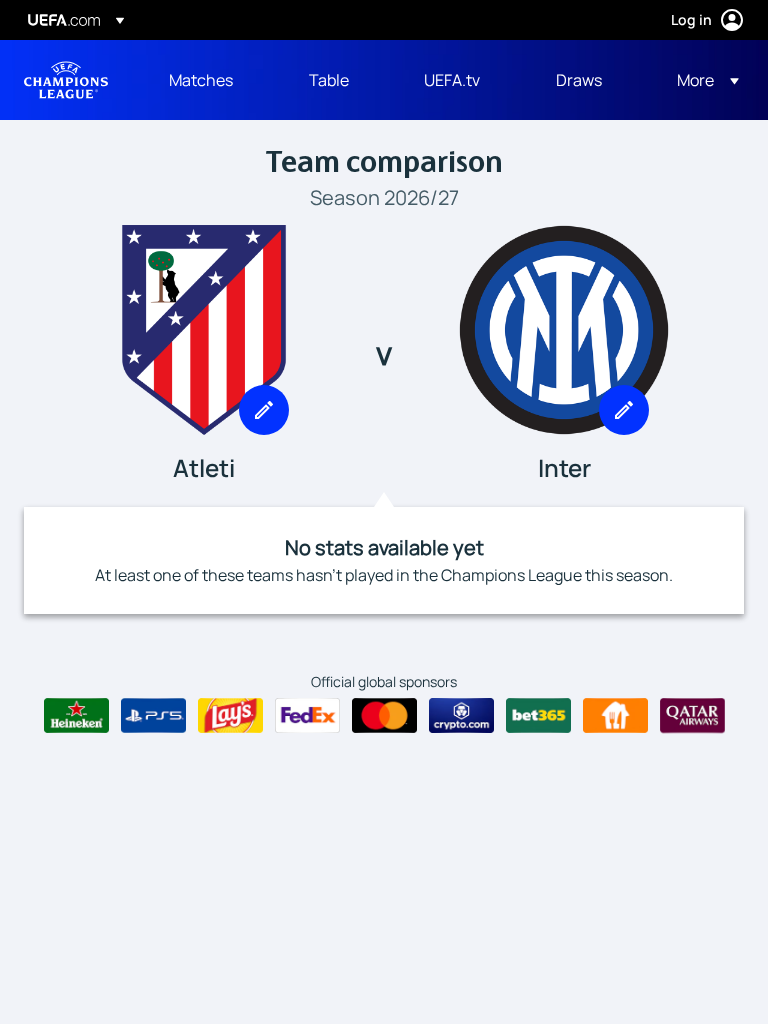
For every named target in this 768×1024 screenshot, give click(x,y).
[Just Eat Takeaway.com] (615, 716)
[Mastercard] (384, 716)
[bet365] (538, 716)
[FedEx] (307, 716)
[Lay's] (230, 716)
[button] (702, 80)
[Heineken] (76, 716)
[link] (201, 80)
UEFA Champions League (66, 80)
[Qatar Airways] (692, 716)
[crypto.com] (461, 716)
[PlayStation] (153, 716)
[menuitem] (214, 80)
